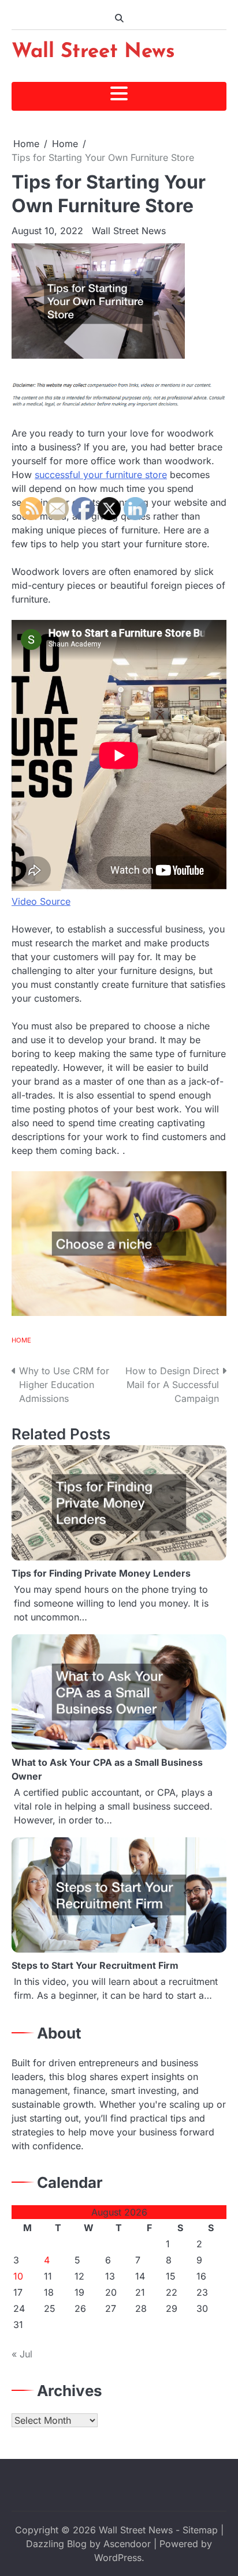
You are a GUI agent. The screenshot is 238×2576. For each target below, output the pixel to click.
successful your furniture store (101, 475)
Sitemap (200, 2530)
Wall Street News (93, 52)
